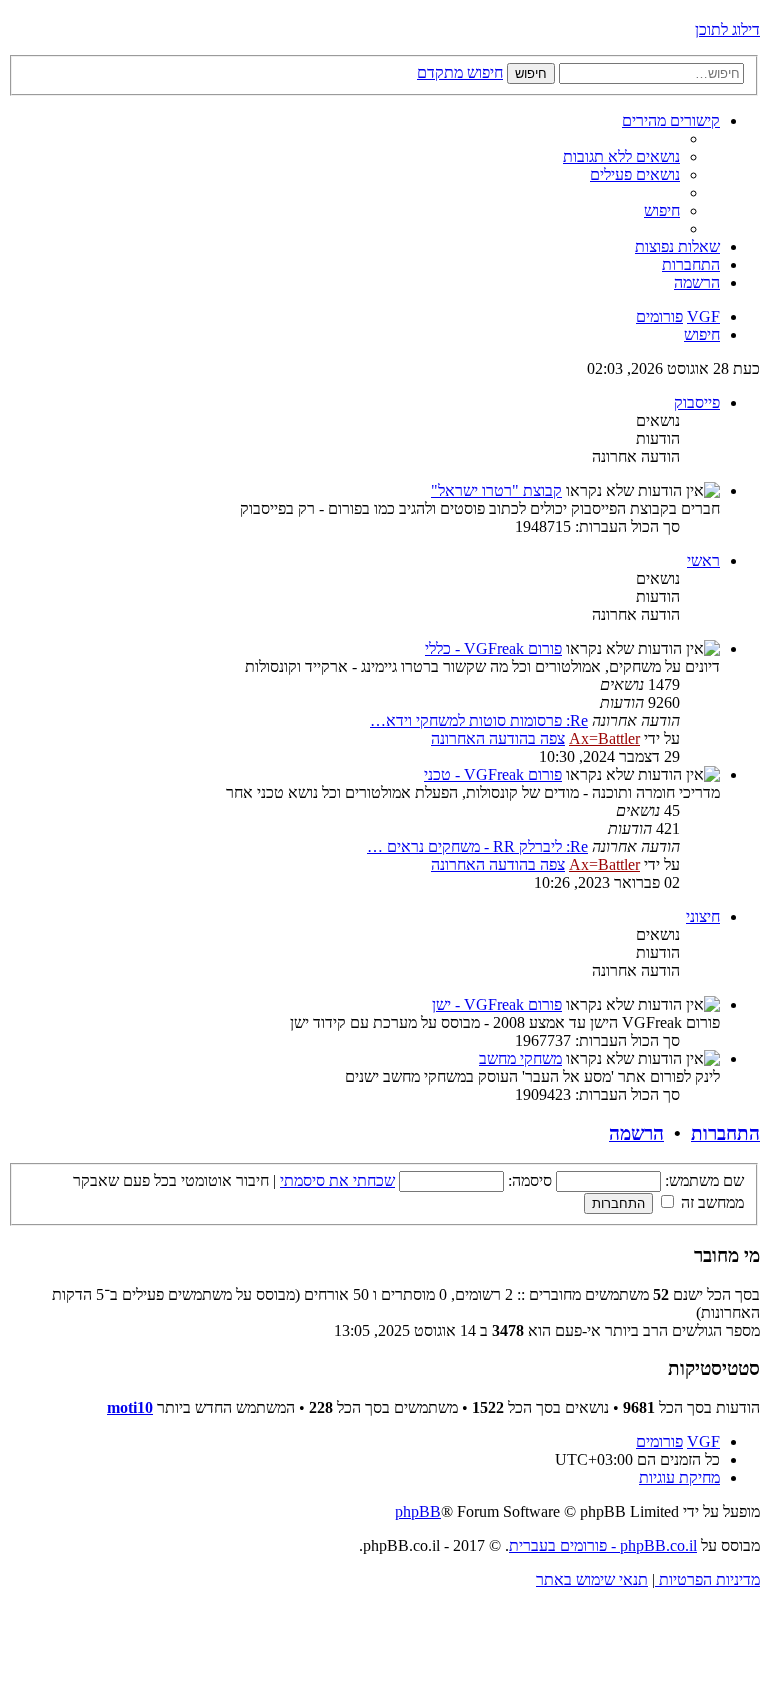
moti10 (130, 1407)
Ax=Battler (604, 738)
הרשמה (636, 1133)
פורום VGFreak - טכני (493, 774)
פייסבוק (697, 402)
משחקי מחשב (520, 1058)
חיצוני (703, 916)
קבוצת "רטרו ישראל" (496, 490)
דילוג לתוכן (727, 29)
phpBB (418, 1511)
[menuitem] (621, 156)
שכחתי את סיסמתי (337, 1180)
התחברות (725, 1133)
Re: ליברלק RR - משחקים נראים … (477, 846)
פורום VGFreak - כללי (493, 648)
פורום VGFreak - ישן (497, 1004)
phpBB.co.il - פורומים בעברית (603, 1545)
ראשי (703, 560)
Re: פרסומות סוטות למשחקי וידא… (479, 720)
